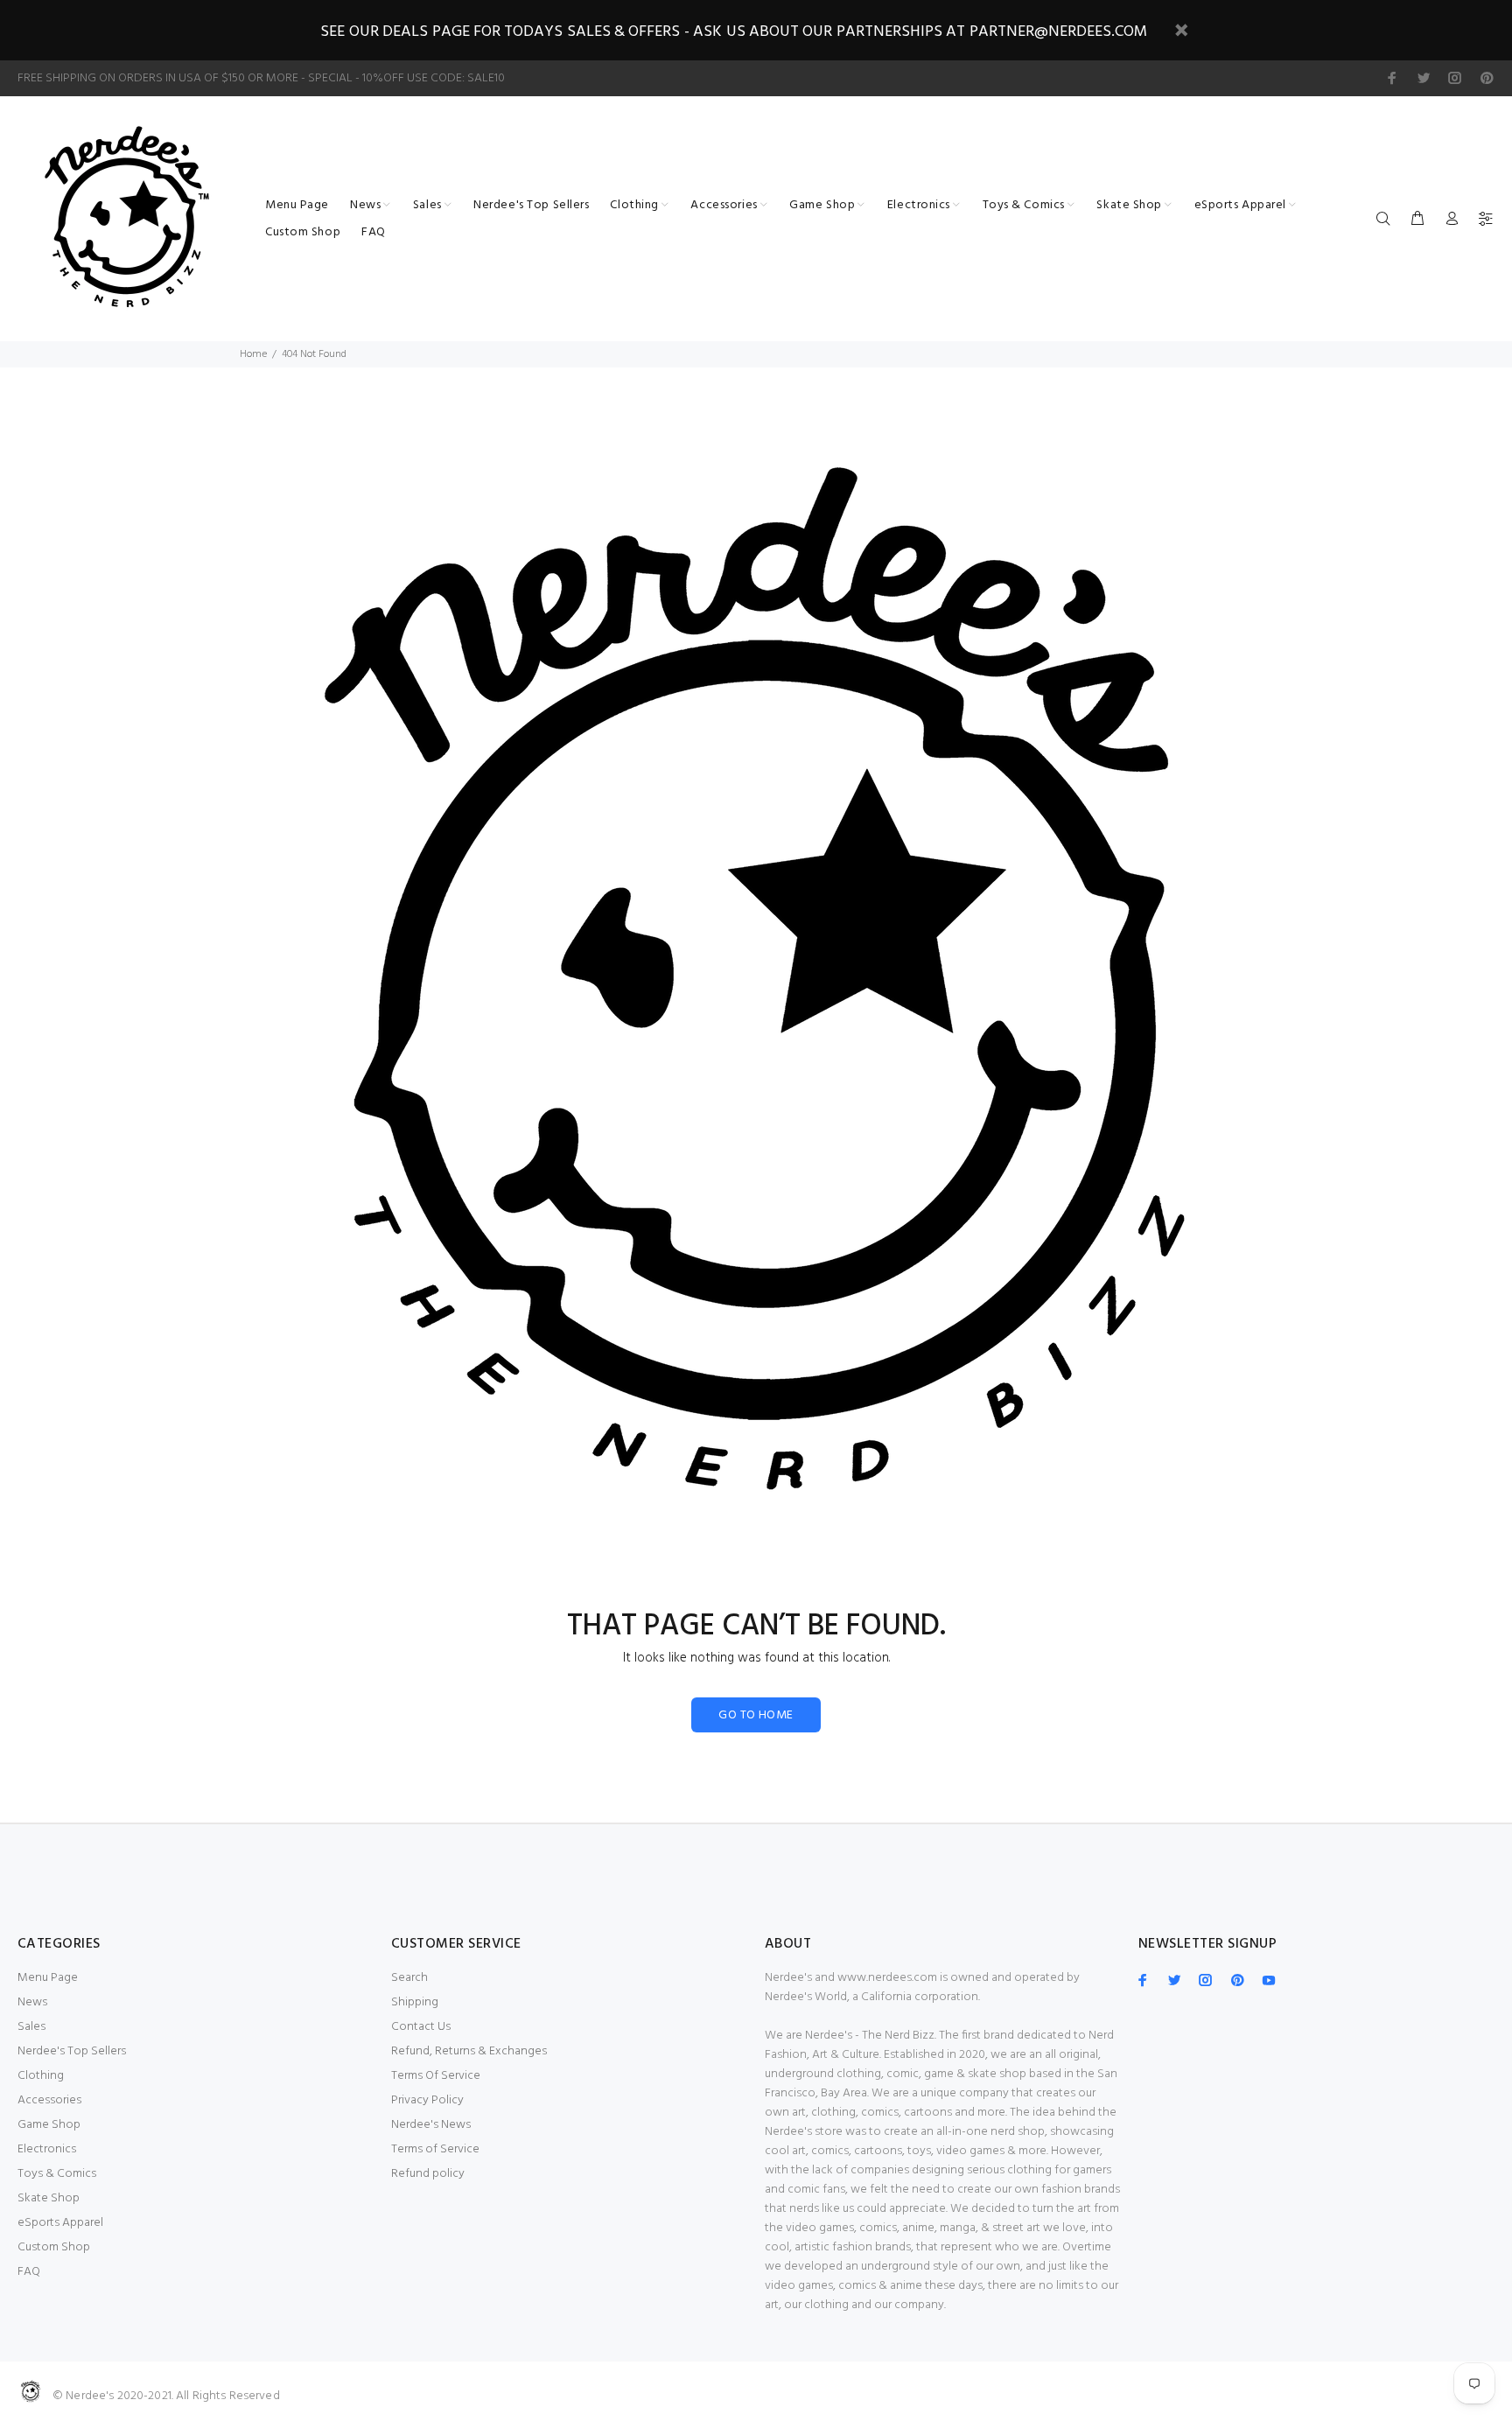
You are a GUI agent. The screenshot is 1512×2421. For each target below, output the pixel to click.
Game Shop (49, 2125)
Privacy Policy (427, 2100)
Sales (31, 2027)
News (32, 2002)
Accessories (49, 2100)
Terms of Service (435, 2149)
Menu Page (48, 1978)
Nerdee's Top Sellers (72, 2051)
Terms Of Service (436, 2076)
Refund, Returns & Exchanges (469, 2051)
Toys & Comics (57, 2174)
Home (253, 354)
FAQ (29, 2272)
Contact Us (421, 2027)
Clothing (41, 2076)
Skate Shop (49, 2198)
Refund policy (428, 2174)
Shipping (415, 2002)
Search (409, 1978)
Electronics (47, 2149)
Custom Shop (54, 2247)
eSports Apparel (60, 2223)
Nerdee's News (431, 2125)
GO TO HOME (756, 1715)
